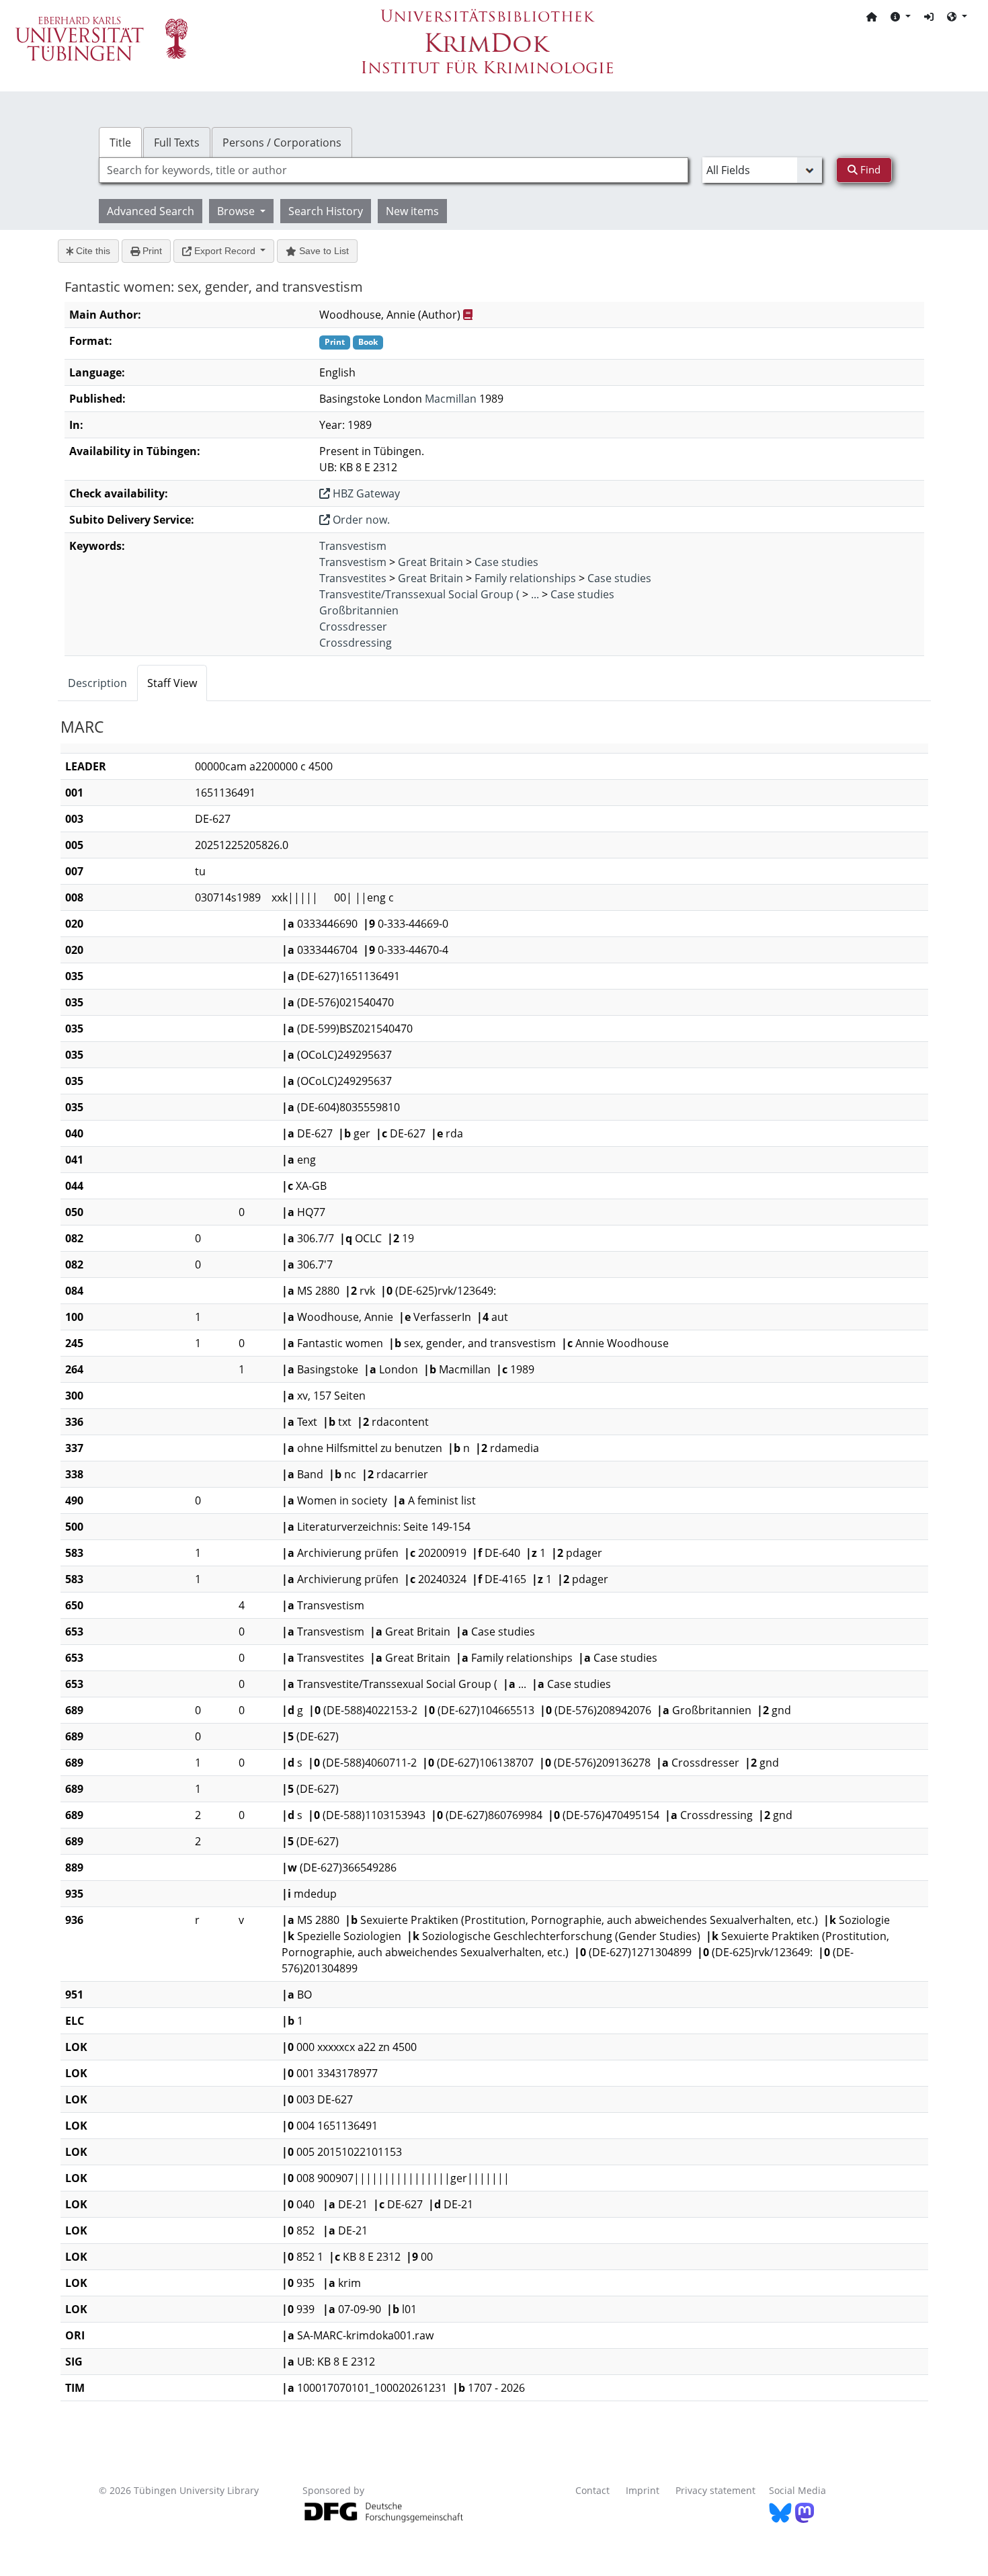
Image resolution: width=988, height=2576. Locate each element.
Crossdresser (353, 627)
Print (151, 251)
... (535, 594)
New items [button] (412, 211)
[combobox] (394, 170)
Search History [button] (326, 211)
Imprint (643, 2490)
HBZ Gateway (365, 493)
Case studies (506, 562)
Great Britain (430, 562)
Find (869, 169)
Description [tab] (97, 683)
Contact (592, 2490)
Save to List (323, 251)
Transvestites (353, 578)
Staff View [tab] (172, 683)
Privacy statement (715, 2490)
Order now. (360, 520)
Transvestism (353, 546)
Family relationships (525, 578)
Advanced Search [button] (151, 211)
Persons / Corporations (282, 143)
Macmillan (451, 399)
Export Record (225, 251)
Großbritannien (359, 610)
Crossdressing (356, 643)
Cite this (92, 251)
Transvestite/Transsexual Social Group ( (419, 594)
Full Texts (177, 143)
